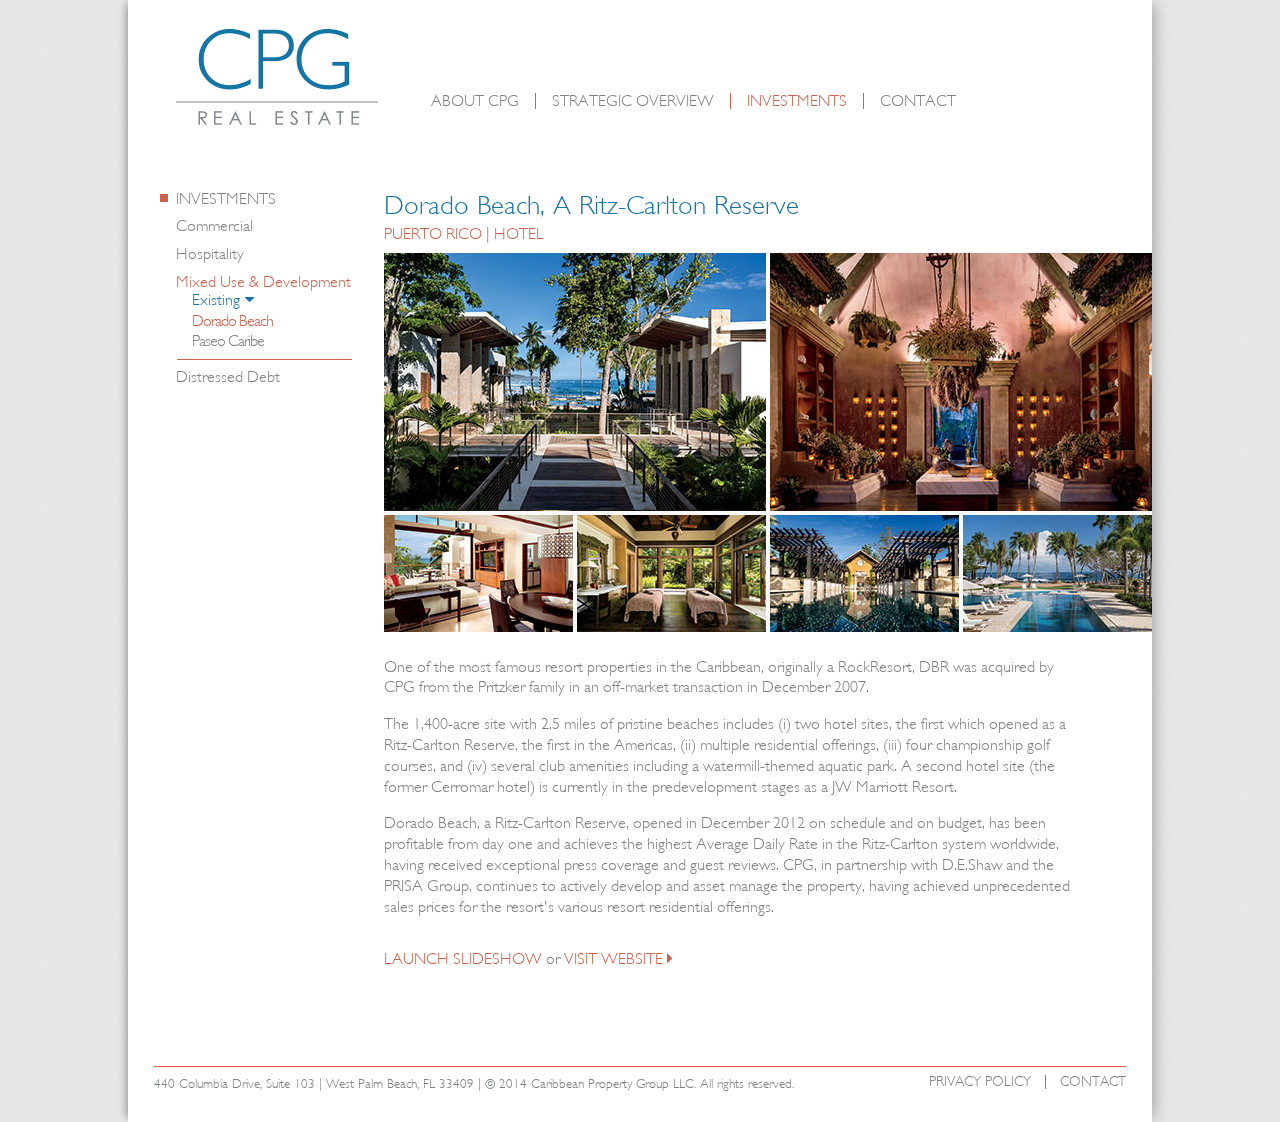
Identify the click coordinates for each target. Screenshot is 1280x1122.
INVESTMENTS (797, 101)
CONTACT (918, 101)
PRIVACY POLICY (980, 1082)
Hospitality (210, 254)
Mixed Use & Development (263, 282)
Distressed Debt (228, 377)
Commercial (214, 226)
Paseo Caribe (228, 341)
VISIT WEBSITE (613, 959)
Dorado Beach (232, 321)
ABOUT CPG (475, 101)
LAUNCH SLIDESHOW (463, 959)
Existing (216, 300)
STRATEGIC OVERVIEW (633, 101)
